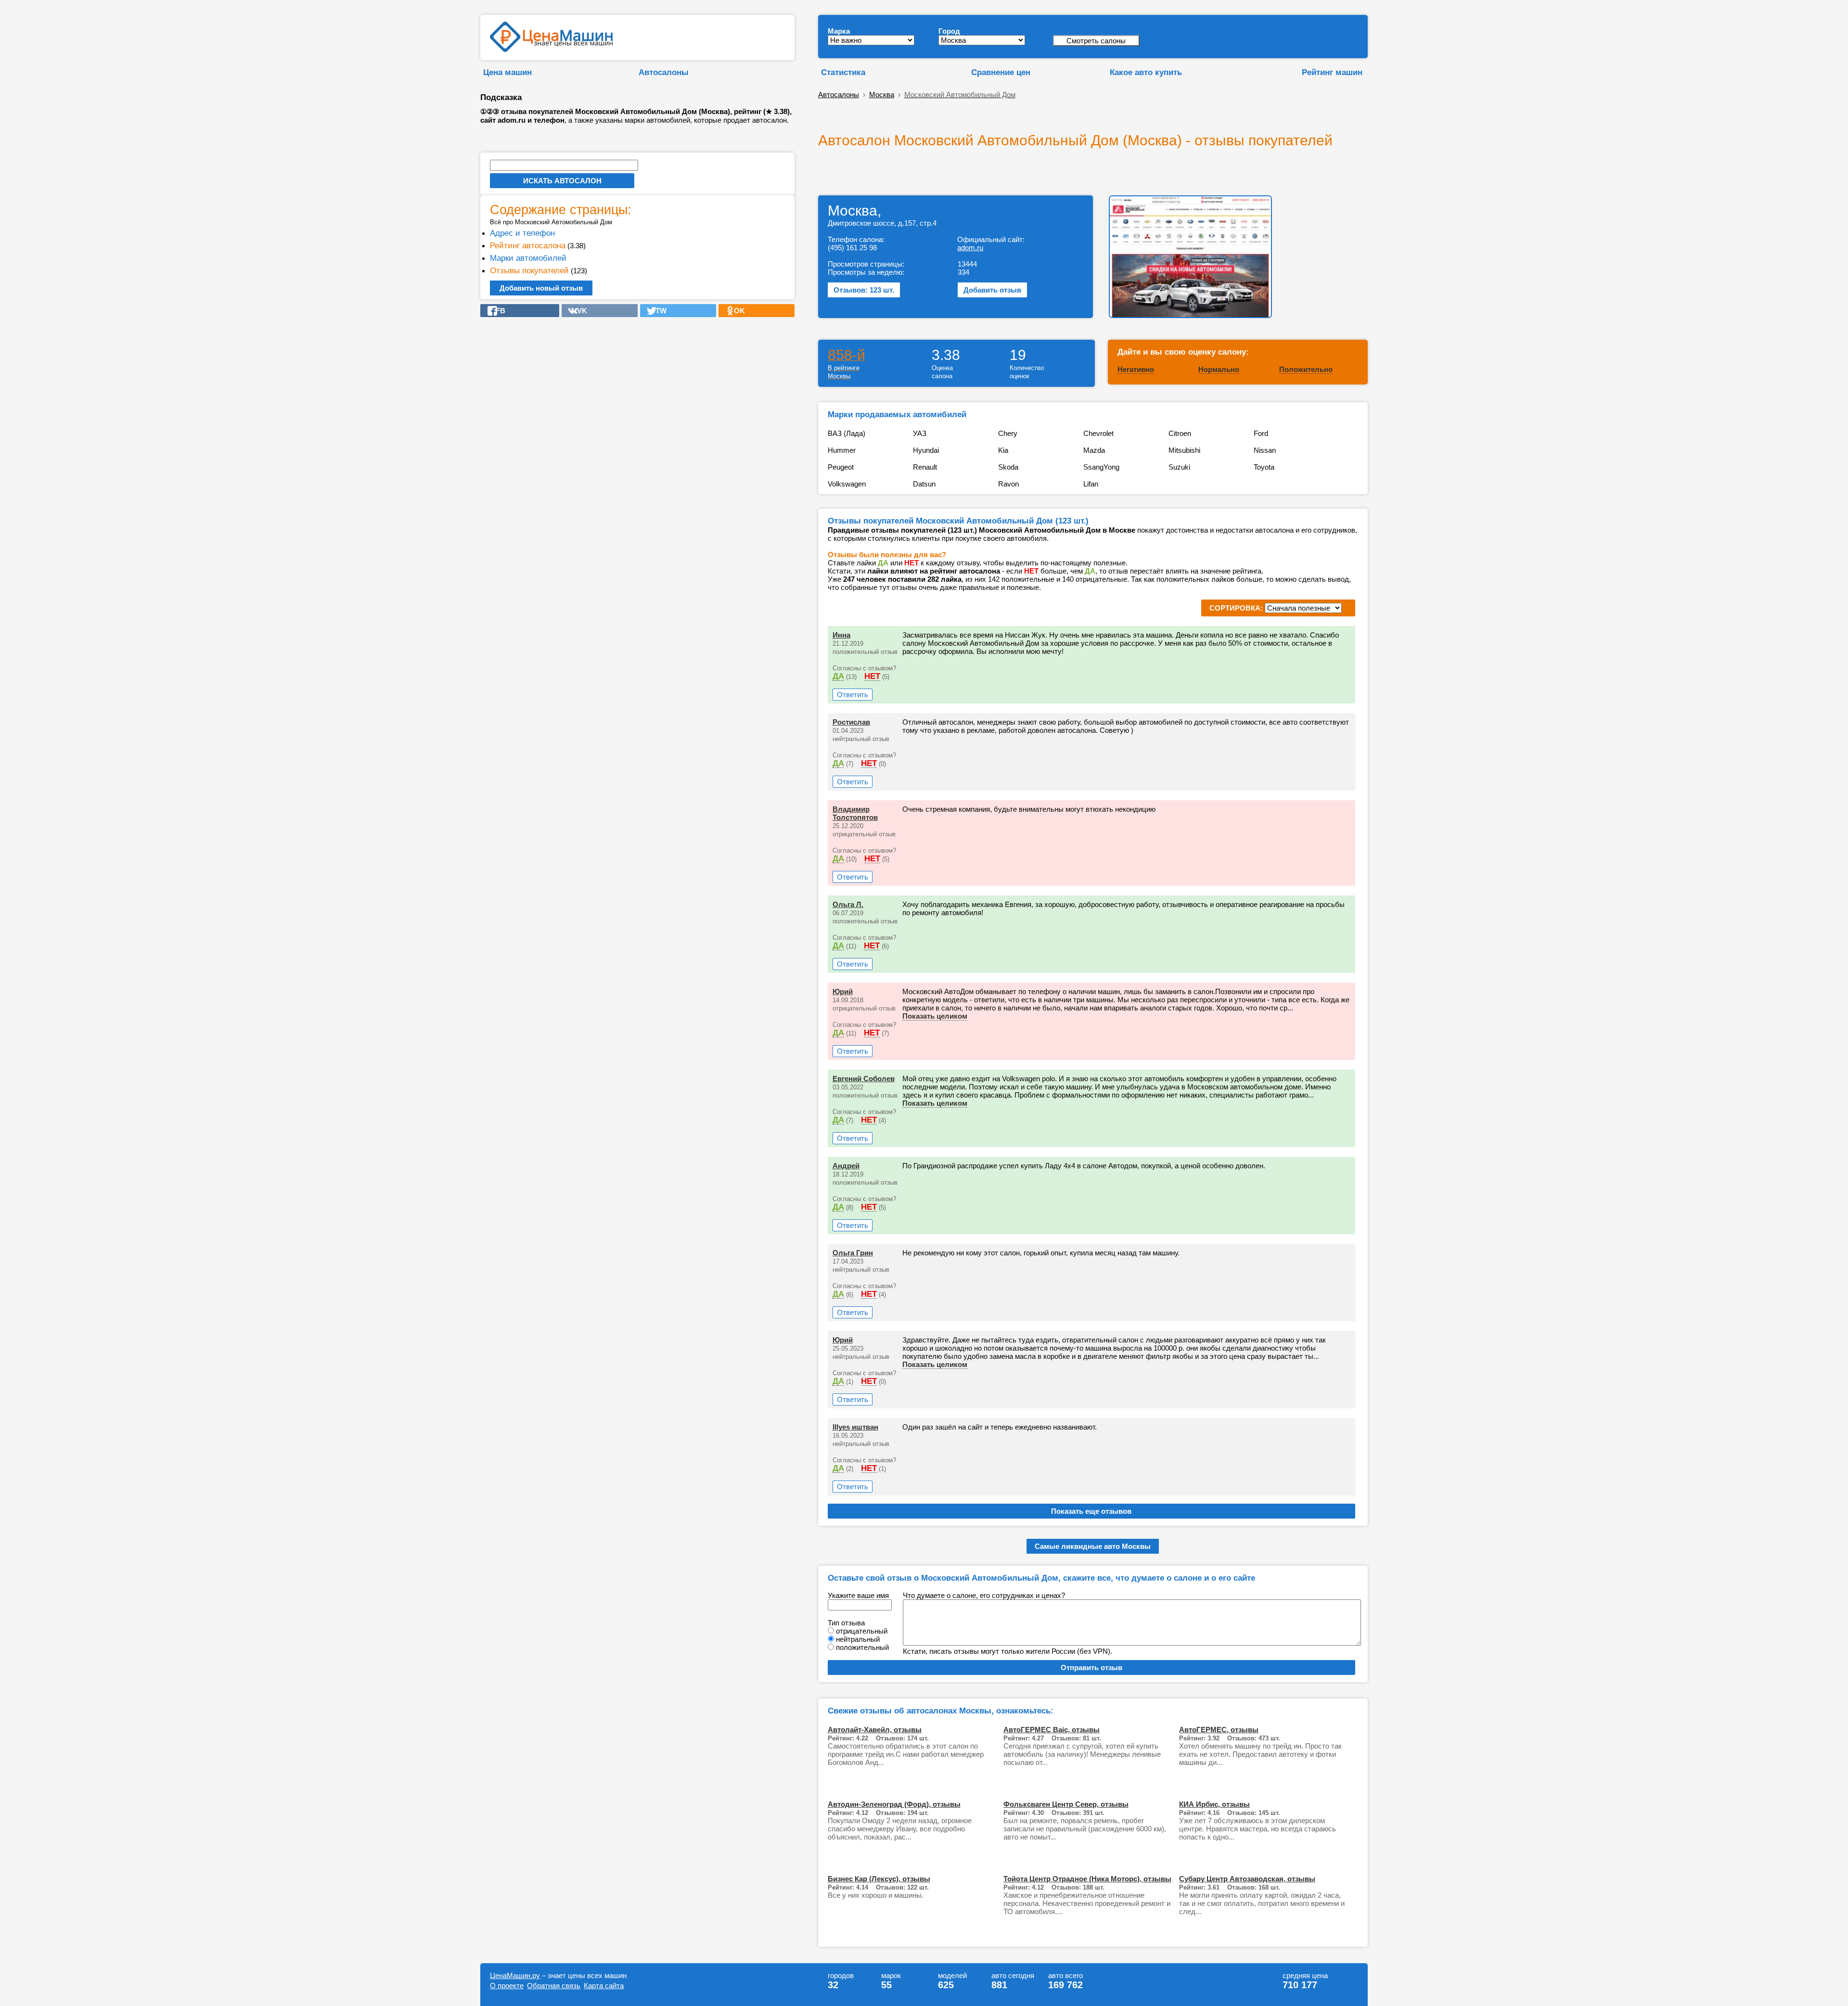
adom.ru (970, 248)
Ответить (853, 695)
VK (579, 311)
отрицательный (862, 1631)
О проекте (507, 1986)
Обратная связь (554, 1986)
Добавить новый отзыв (541, 288)
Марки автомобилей (528, 258)
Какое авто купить (1146, 72)
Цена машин (507, 72)
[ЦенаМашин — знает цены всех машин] (551, 49)
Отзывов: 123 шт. (864, 290)
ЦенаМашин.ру (515, 1975)
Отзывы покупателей (529, 270)
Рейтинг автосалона (528, 245)
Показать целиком (935, 1016)
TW (658, 311)
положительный (862, 1647)
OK (737, 311)
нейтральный (858, 1639)
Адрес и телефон (522, 233)
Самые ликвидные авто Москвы (1093, 1546)
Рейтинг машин (1332, 72)
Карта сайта (604, 1986)
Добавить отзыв (992, 290)
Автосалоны (664, 72)
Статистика (843, 72)
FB (498, 311)
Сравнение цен (1001, 72)
